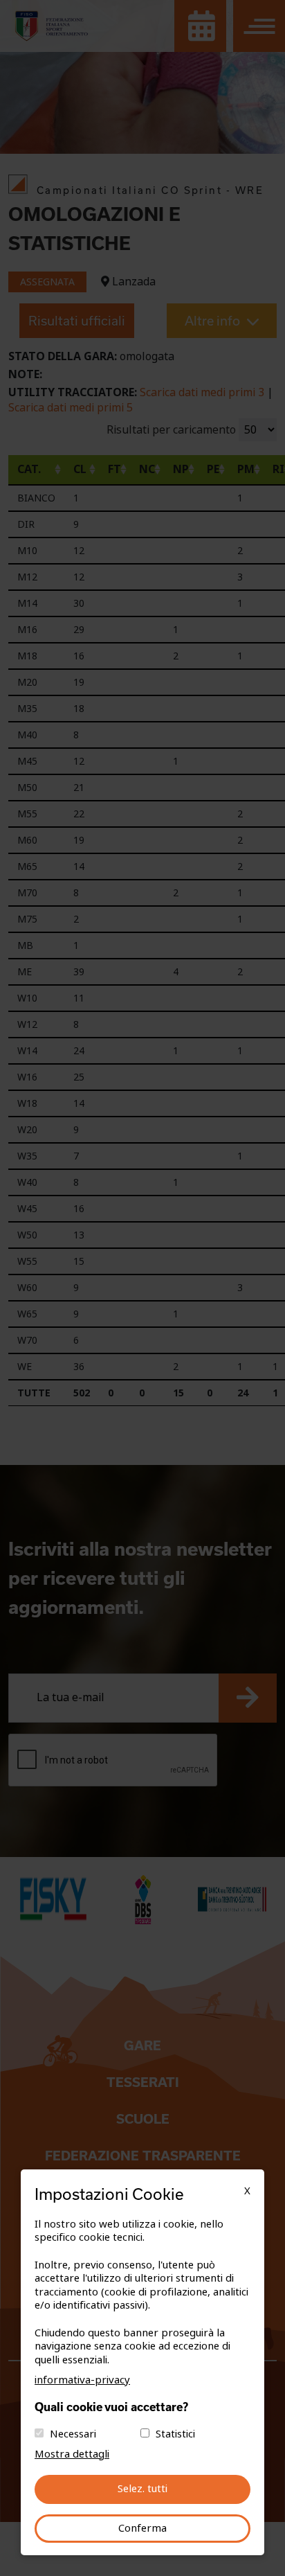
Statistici (175, 2434)
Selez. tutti (142, 2489)
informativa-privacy (82, 2380)
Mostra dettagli (72, 2454)
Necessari (73, 2434)
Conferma (142, 2528)
